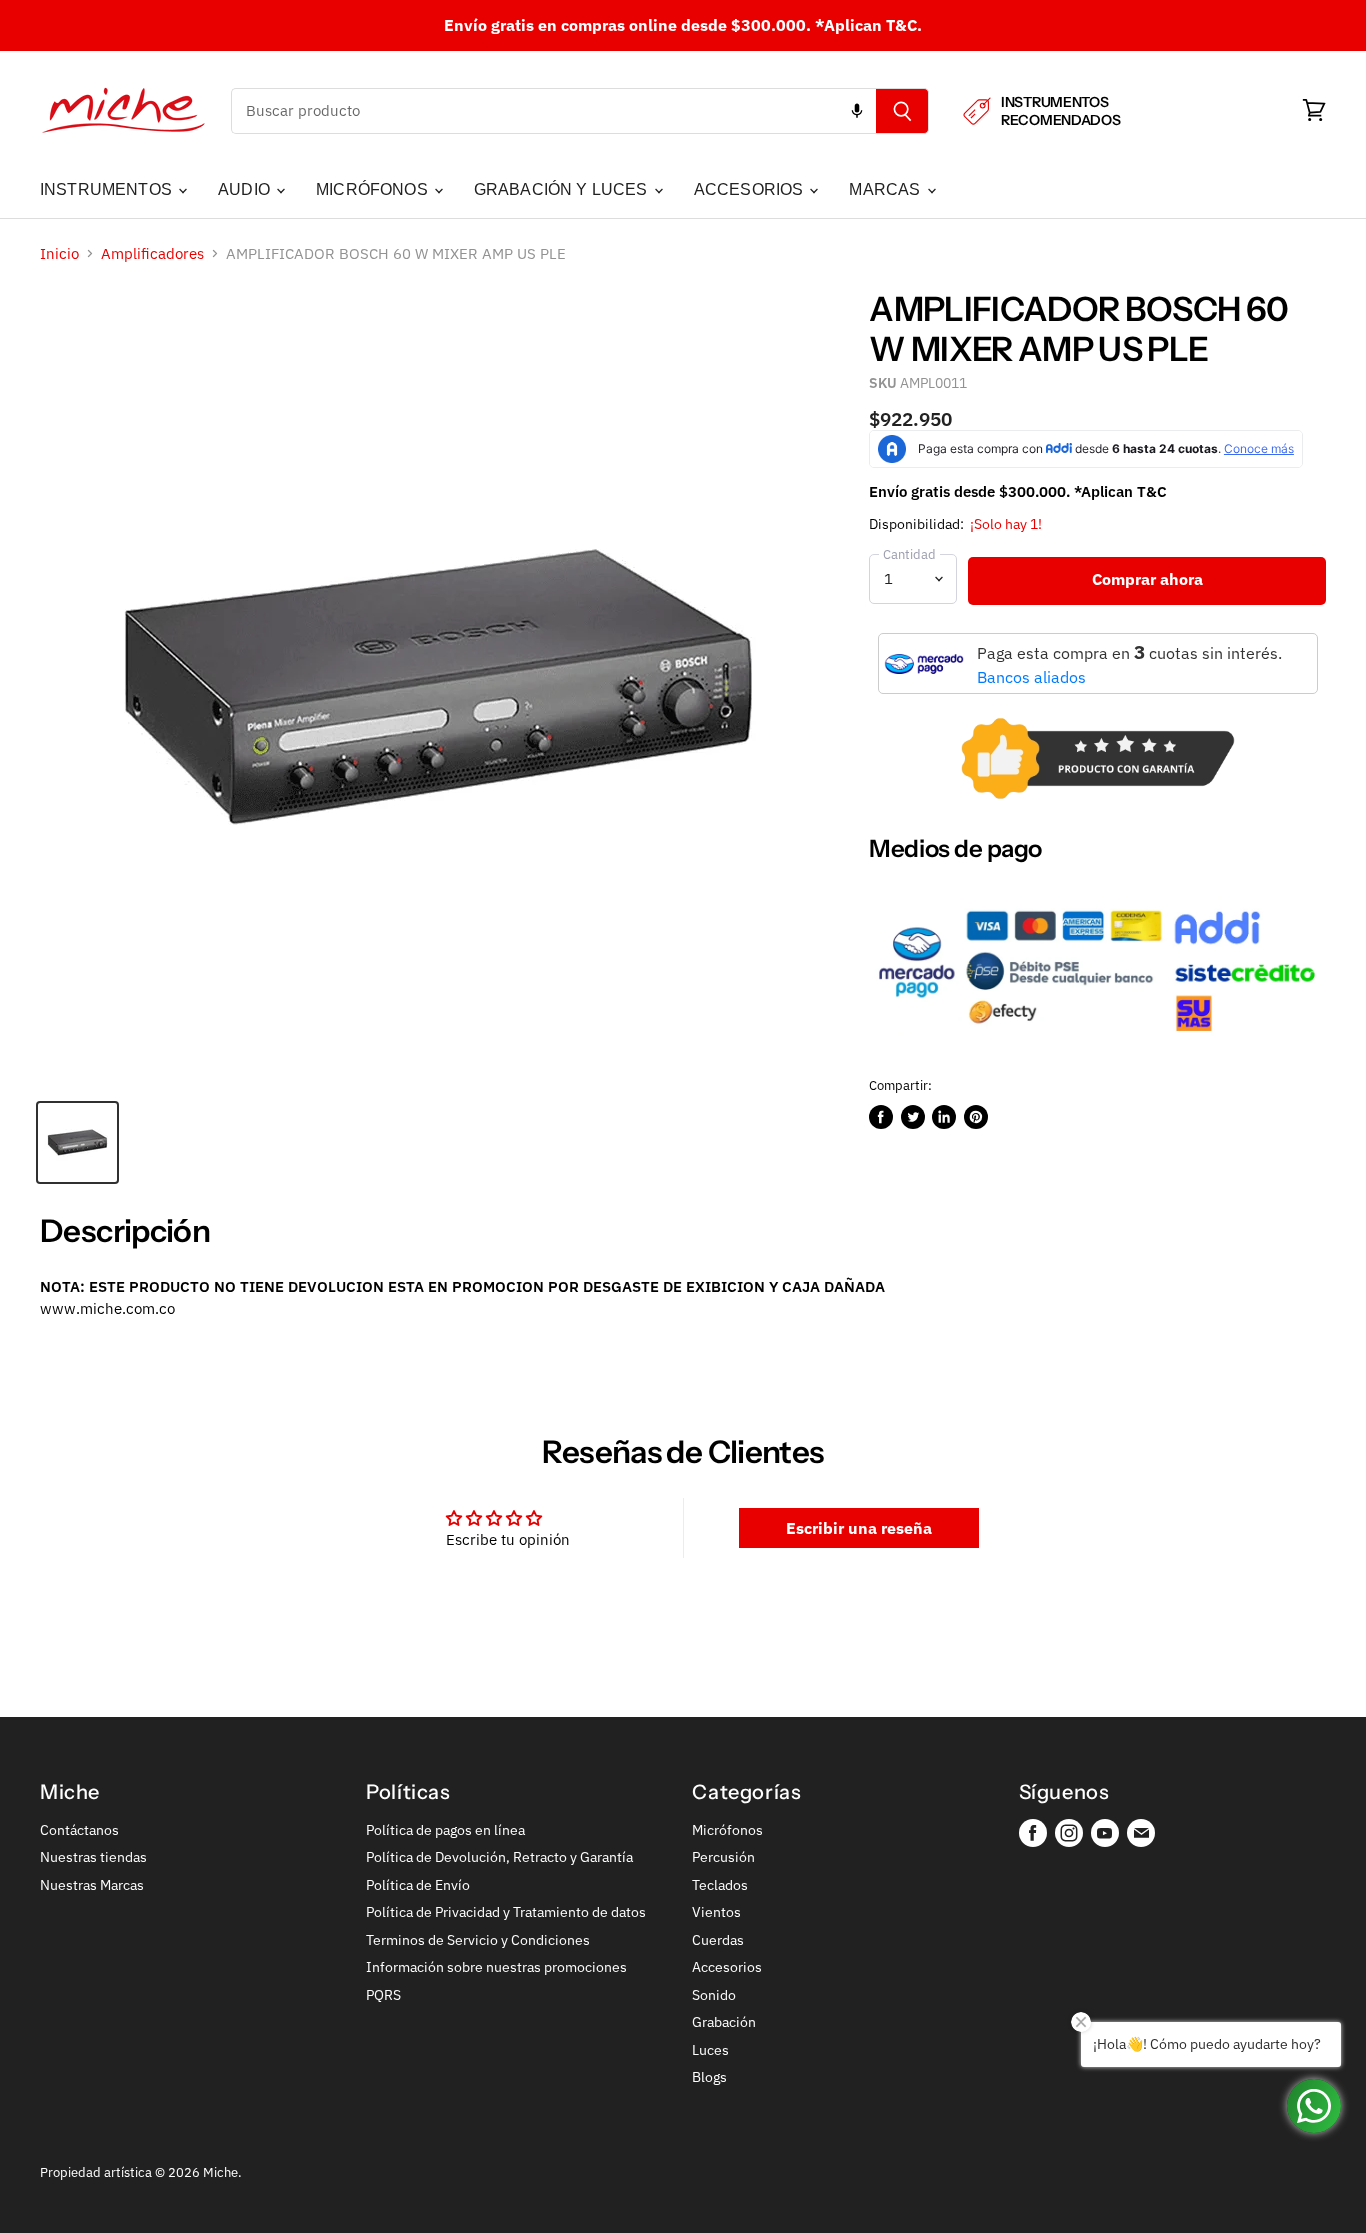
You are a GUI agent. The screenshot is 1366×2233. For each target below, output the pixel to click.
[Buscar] (902, 111)
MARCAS (886, 189)
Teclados (720, 1885)
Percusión (723, 1857)
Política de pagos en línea (445, 1830)
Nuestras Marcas (92, 1885)
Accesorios (727, 1967)
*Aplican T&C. (868, 25)
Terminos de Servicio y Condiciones (478, 1940)
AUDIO (246, 189)
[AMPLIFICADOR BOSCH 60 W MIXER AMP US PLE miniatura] (77, 1142)
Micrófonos (727, 1830)
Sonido (714, 1995)
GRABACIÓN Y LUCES (563, 189)
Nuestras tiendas (93, 1857)
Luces (710, 2050)
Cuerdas (718, 1940)
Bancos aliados (1031, 677)
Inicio (59, 253)
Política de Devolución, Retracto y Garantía (499, 1857)
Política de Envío (418, 1885)
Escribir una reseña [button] (859, 1528)
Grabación (724, 2022)
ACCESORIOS (751, 189)
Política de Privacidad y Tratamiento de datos (506, 1912)
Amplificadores (152, 253)
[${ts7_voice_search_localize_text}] (857, 111)
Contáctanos (79, 1830)
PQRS (383, 1995)
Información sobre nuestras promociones (496, 1967)
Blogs (709, 2077)
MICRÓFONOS (374, 189)
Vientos (716, 1912)
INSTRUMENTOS (108, 189)
